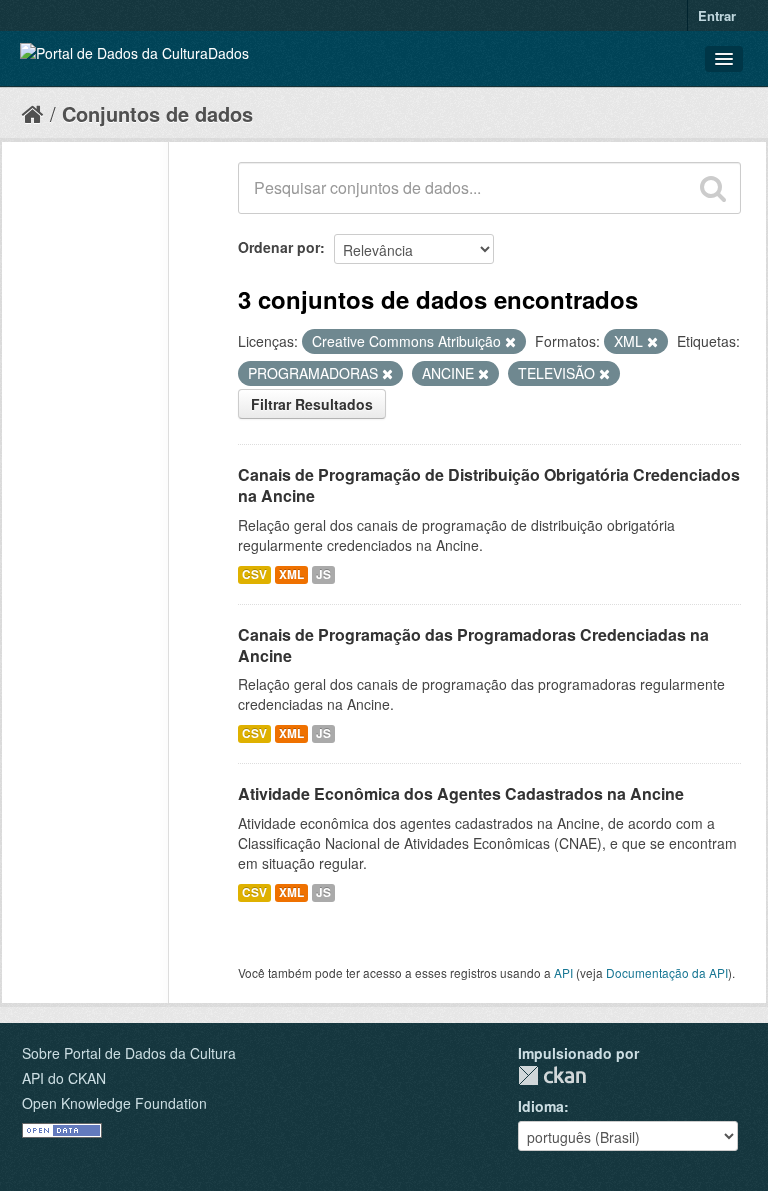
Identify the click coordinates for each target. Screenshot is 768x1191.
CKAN (552, 1075)
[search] (713, 188)
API (563, 972)
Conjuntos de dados (157, 113)
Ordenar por (279, 247)
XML (291, 574)
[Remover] (510, 342)
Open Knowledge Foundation (114, 1103)
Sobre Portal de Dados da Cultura (129, 1053)
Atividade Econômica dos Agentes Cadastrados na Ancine (461, 793)
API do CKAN (64, 1078)
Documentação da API (667, 972)
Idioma (541, 1106)
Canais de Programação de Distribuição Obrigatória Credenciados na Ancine (489, 485)
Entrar (717, 15)
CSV (254, 574)
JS (323, 574)
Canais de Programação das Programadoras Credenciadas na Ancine (473, 645)
